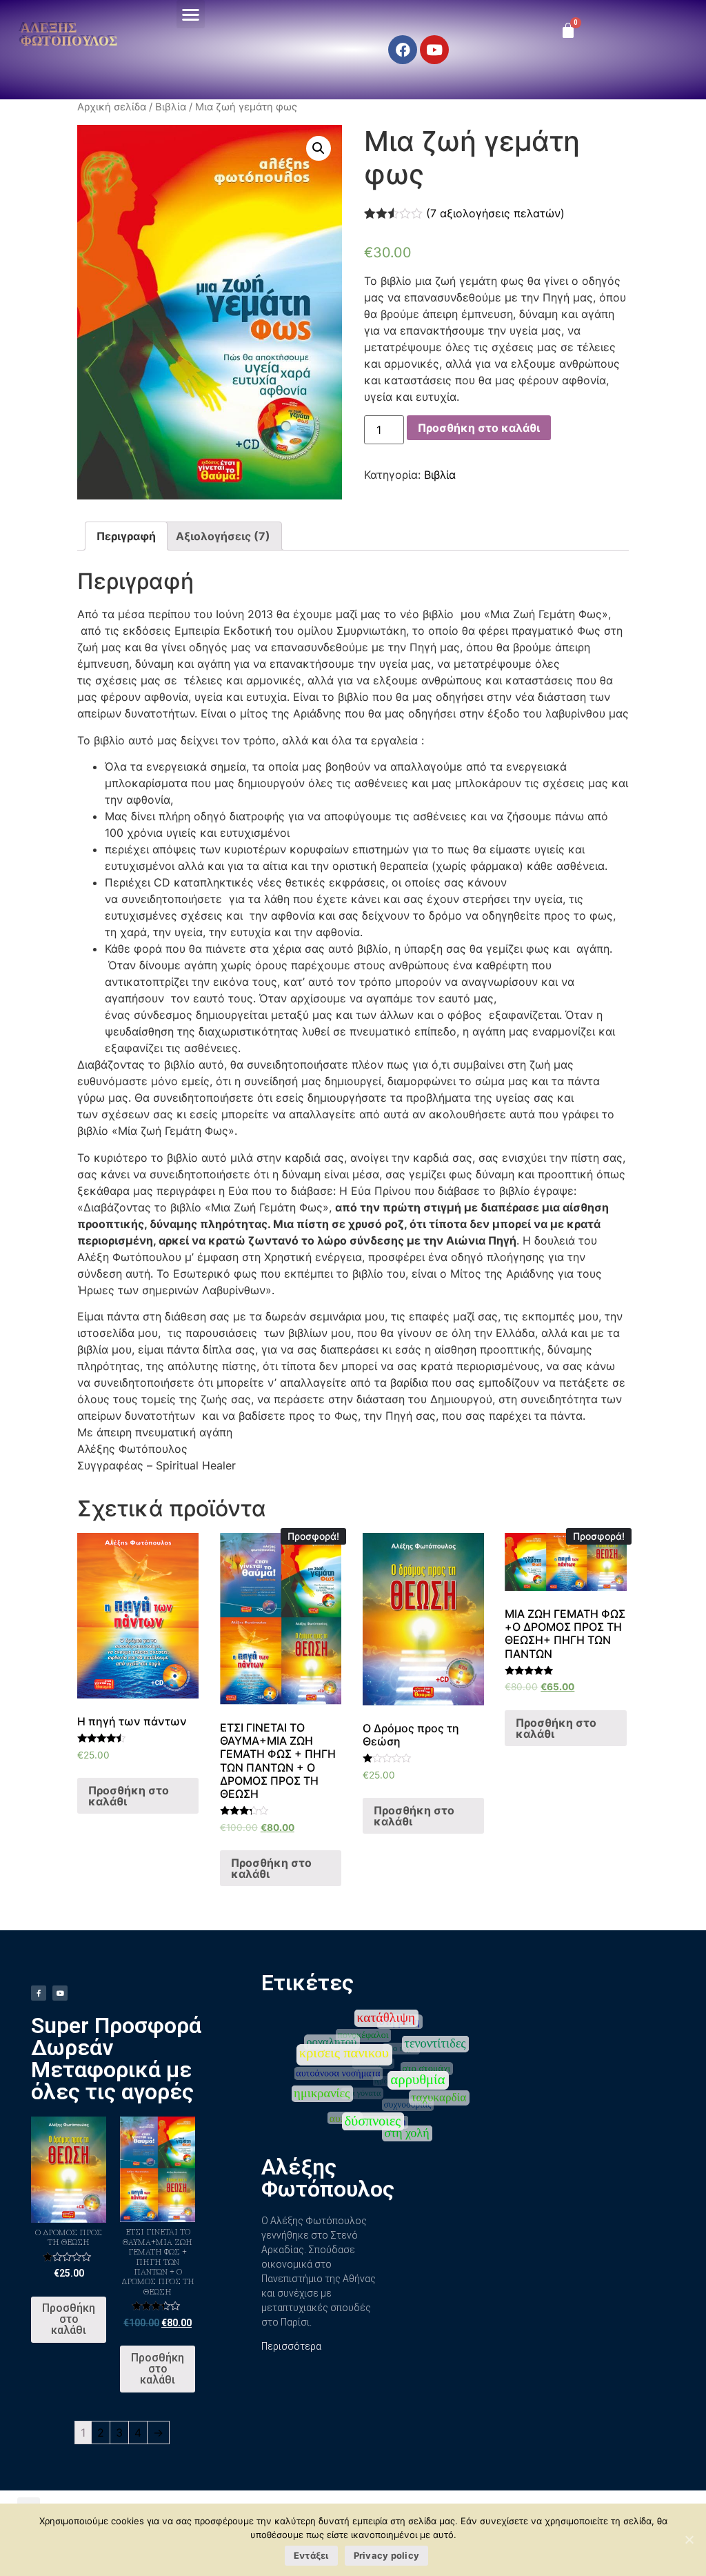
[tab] (126, 536)
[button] (191, 14)
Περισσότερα (291, 2346)
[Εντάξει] (689, 2539)
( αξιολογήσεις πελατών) (495, 213)
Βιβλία (171, 107)
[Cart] (568, 30)
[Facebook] (403, 50)
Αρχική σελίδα (112, 107)
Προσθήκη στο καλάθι (479, 428)
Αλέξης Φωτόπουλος (69, 34)
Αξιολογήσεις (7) (223, 536)
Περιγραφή (126, 536)
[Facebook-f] (39, 1993)
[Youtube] (434, 50)
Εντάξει (311, 2555)
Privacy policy (387, 2555)
